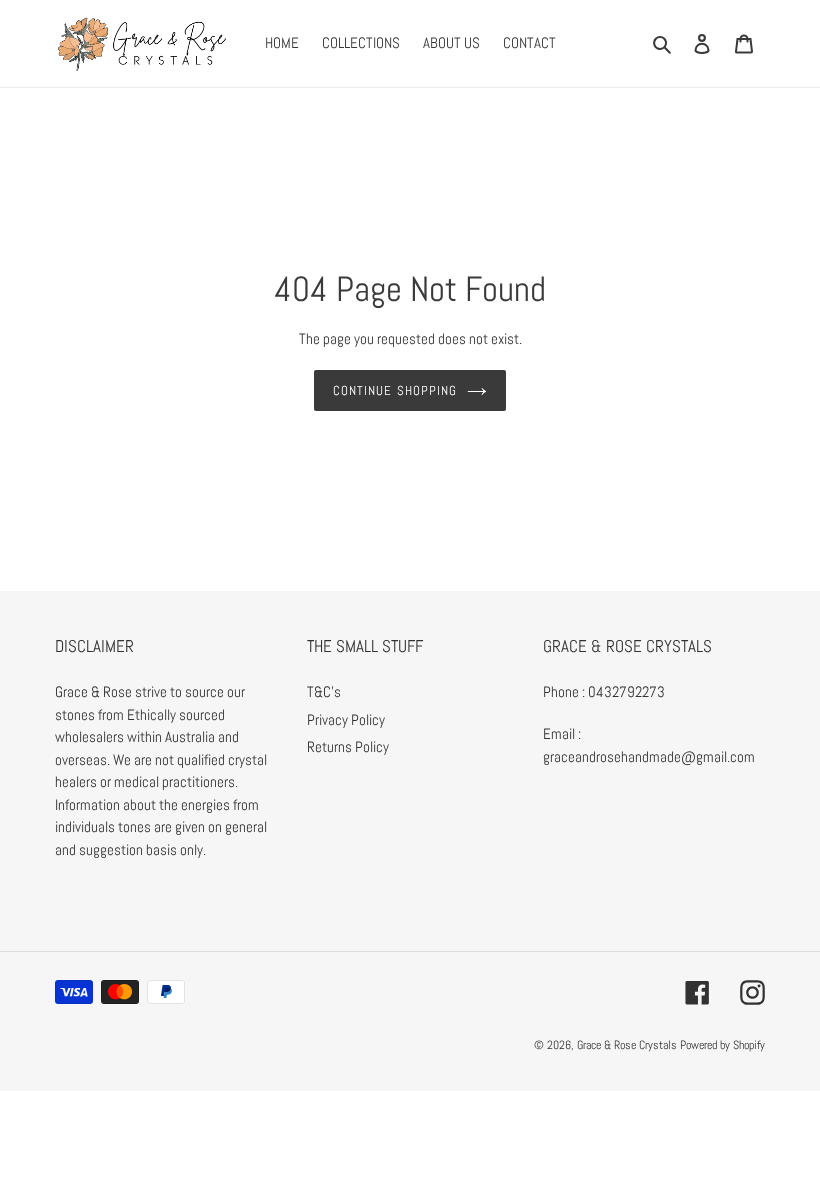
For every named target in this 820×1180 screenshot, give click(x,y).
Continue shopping (395, 390)
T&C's (324, 691)
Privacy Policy (346, 719)
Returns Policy (348, 746)
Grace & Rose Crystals (627, 1045)
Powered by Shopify (722, 1045)
